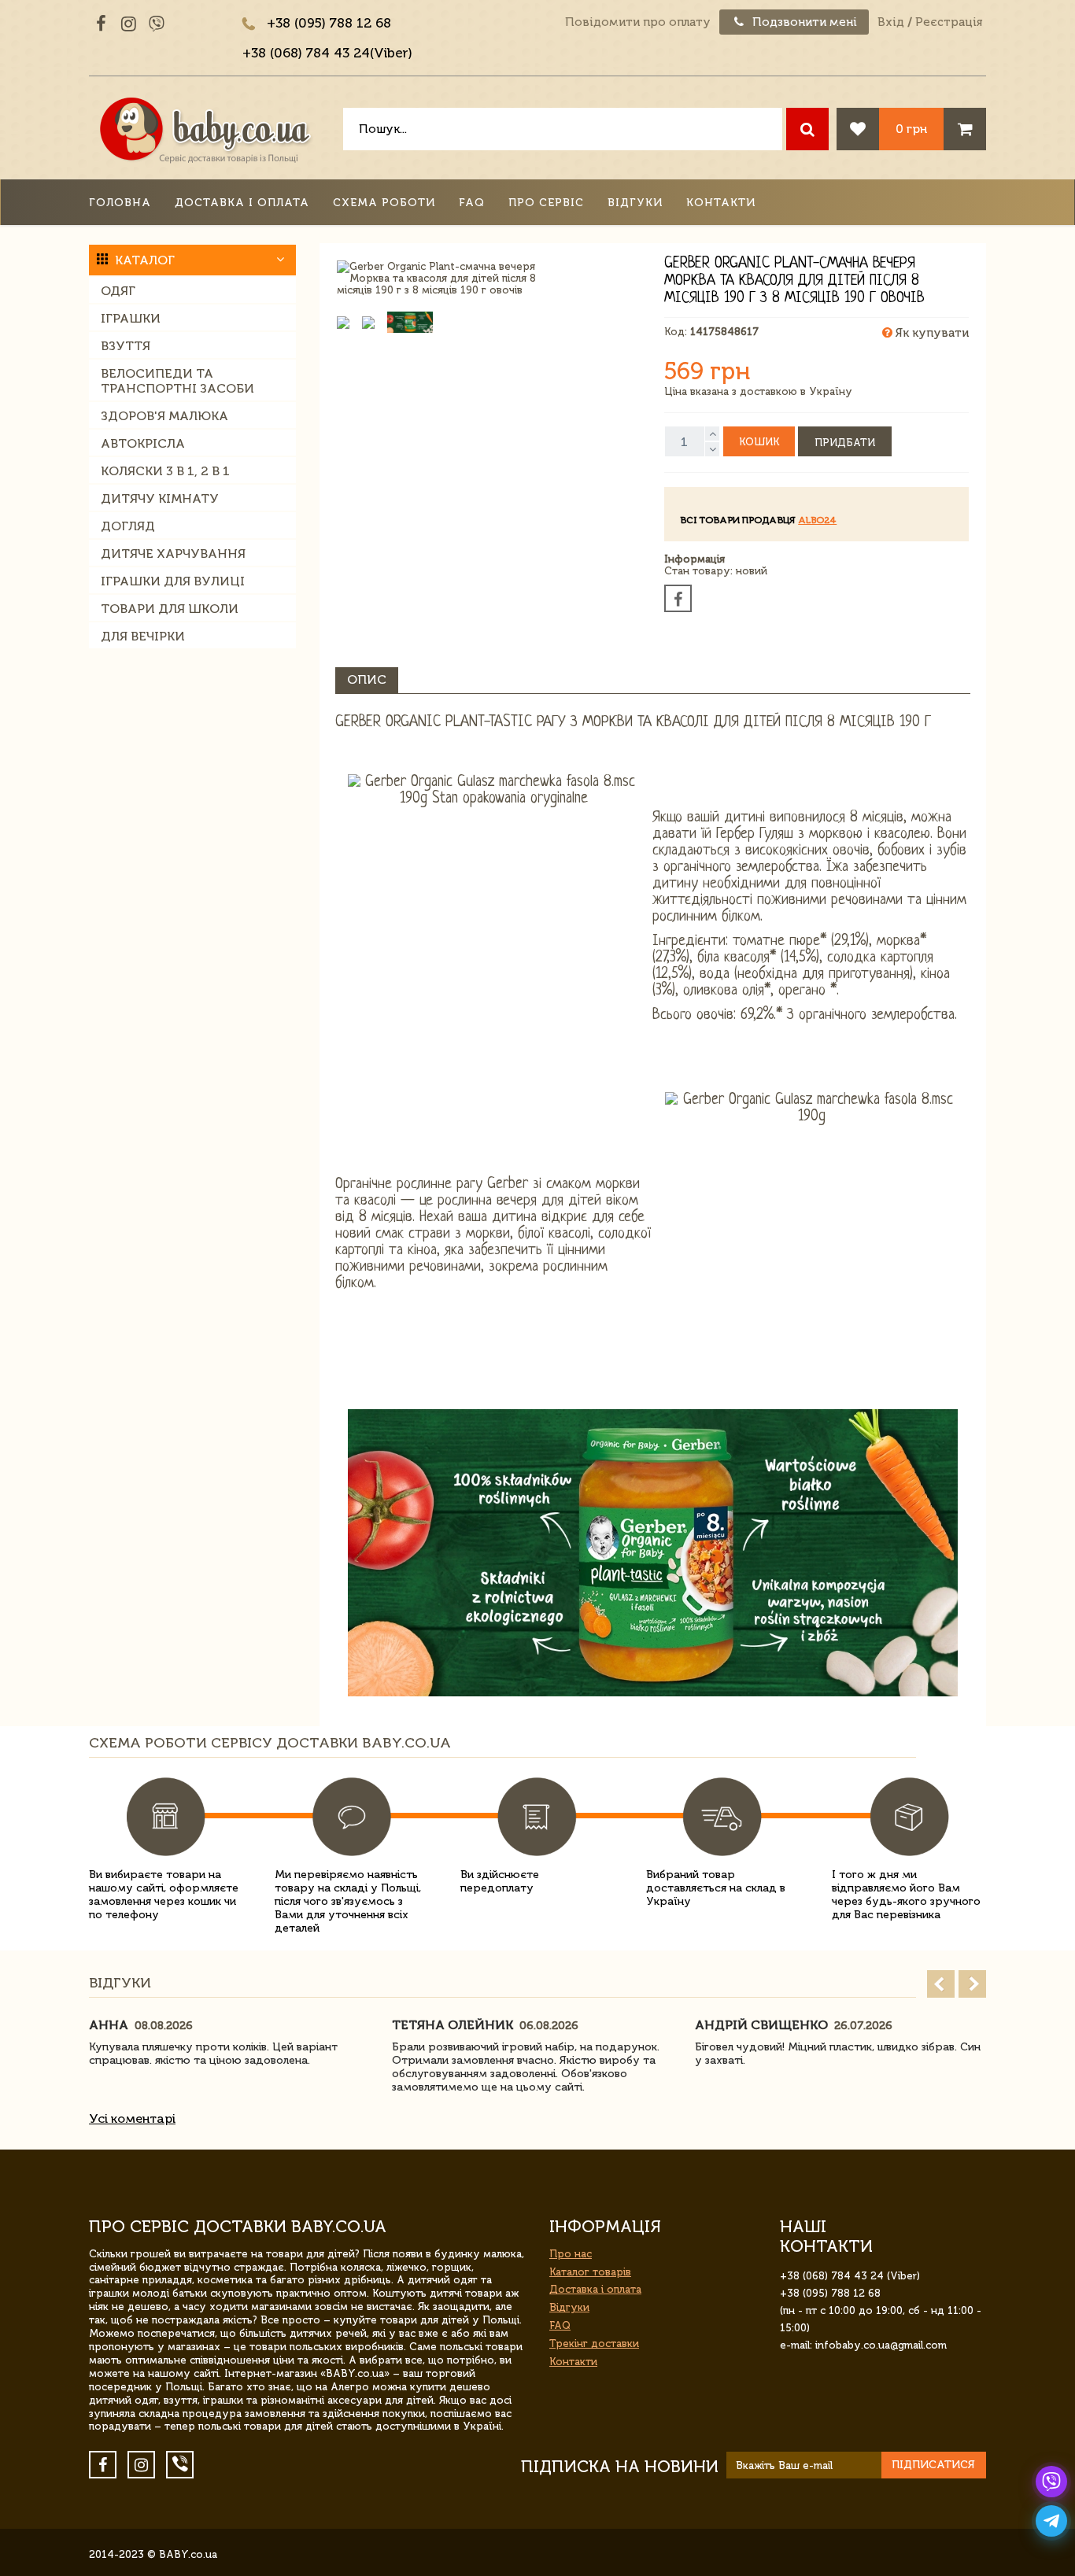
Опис (367, 679)
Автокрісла (143, 443)
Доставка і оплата (242, 203)
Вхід (891, 22)
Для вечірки (143, 636)
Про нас (571, 2254)
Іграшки (131, 318)
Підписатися (933, 2465)
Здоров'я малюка (164, 416)
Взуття (126, 346)
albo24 (817, 520)
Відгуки (635, 203)
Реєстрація (949, 22)
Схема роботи (384, 203)
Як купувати (931, 333)
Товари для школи (170, 609)
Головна (120, 203)
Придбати (845, 443)
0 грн (911, 129)
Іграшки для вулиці (173, 581)
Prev (941, 1984)
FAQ (472, 203)
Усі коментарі (132, 2118)
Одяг (118, 291)
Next (972, 1984)
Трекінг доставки (594, 2343)
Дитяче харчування (173, 554)
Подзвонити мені (803, 22)
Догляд (128, 526)
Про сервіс (546, 203)
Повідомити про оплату (638, 22)
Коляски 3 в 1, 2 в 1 (165, 471)
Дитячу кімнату (160, 498)
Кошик (759, 442)
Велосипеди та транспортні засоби (177, 381)
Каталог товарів (590, 2272)
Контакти (721, 203)
